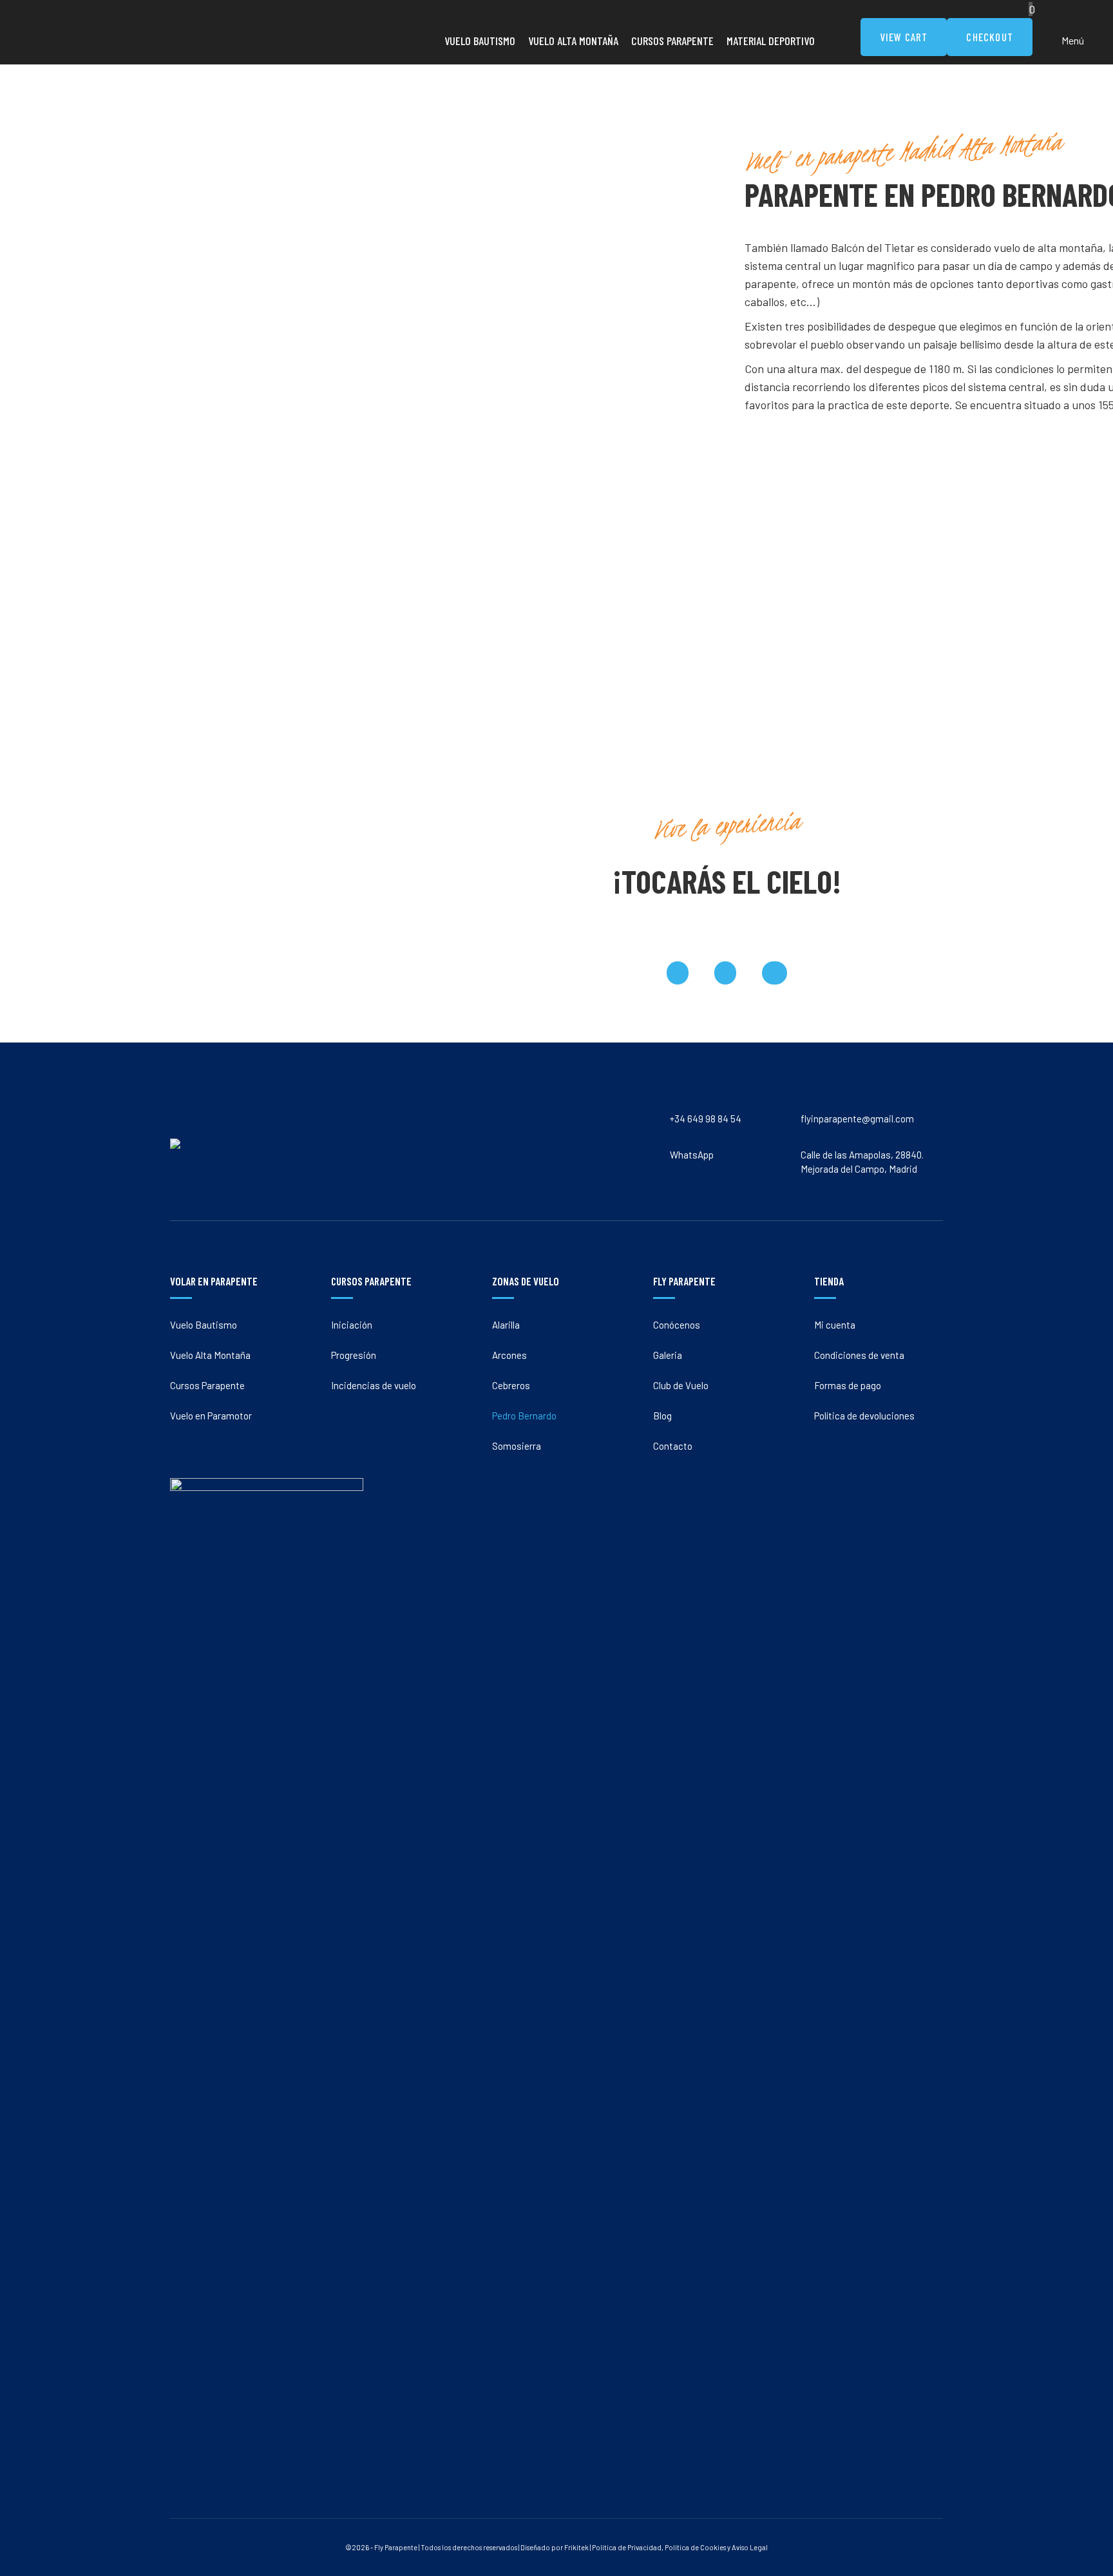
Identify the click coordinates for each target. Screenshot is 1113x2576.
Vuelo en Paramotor (156, 232)
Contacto (684, 260)
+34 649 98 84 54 (166, 351)
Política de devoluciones (864, 1416)
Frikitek (576, 2547)
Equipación (871, 232)
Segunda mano (878, 175)
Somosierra (506, 260)
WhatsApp (335, 351)
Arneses (864, 203)
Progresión (321, 175)
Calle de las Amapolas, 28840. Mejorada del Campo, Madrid (800, 351)
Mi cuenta (835, 1325)
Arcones (499, 175)
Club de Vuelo (692, 203)
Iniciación (319, 146)
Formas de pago (848, 1385)
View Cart (904, 37)
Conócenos (688, 146)
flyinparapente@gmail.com (554, 351)
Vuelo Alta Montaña (156, 175)
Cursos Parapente (153, 203)
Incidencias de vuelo (341, 203)
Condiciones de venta (859, 1355)
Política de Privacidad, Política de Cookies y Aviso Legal (680, 2547)
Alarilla (495, 146)
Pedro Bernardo (513, 232)
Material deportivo (885, 146)
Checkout (990, 37)
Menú (1073, 40)
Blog (673, 232)
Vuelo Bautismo (149, 146)
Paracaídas (870, 289)
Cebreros (500, 203)
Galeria (679, 175)
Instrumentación (882, 260)
